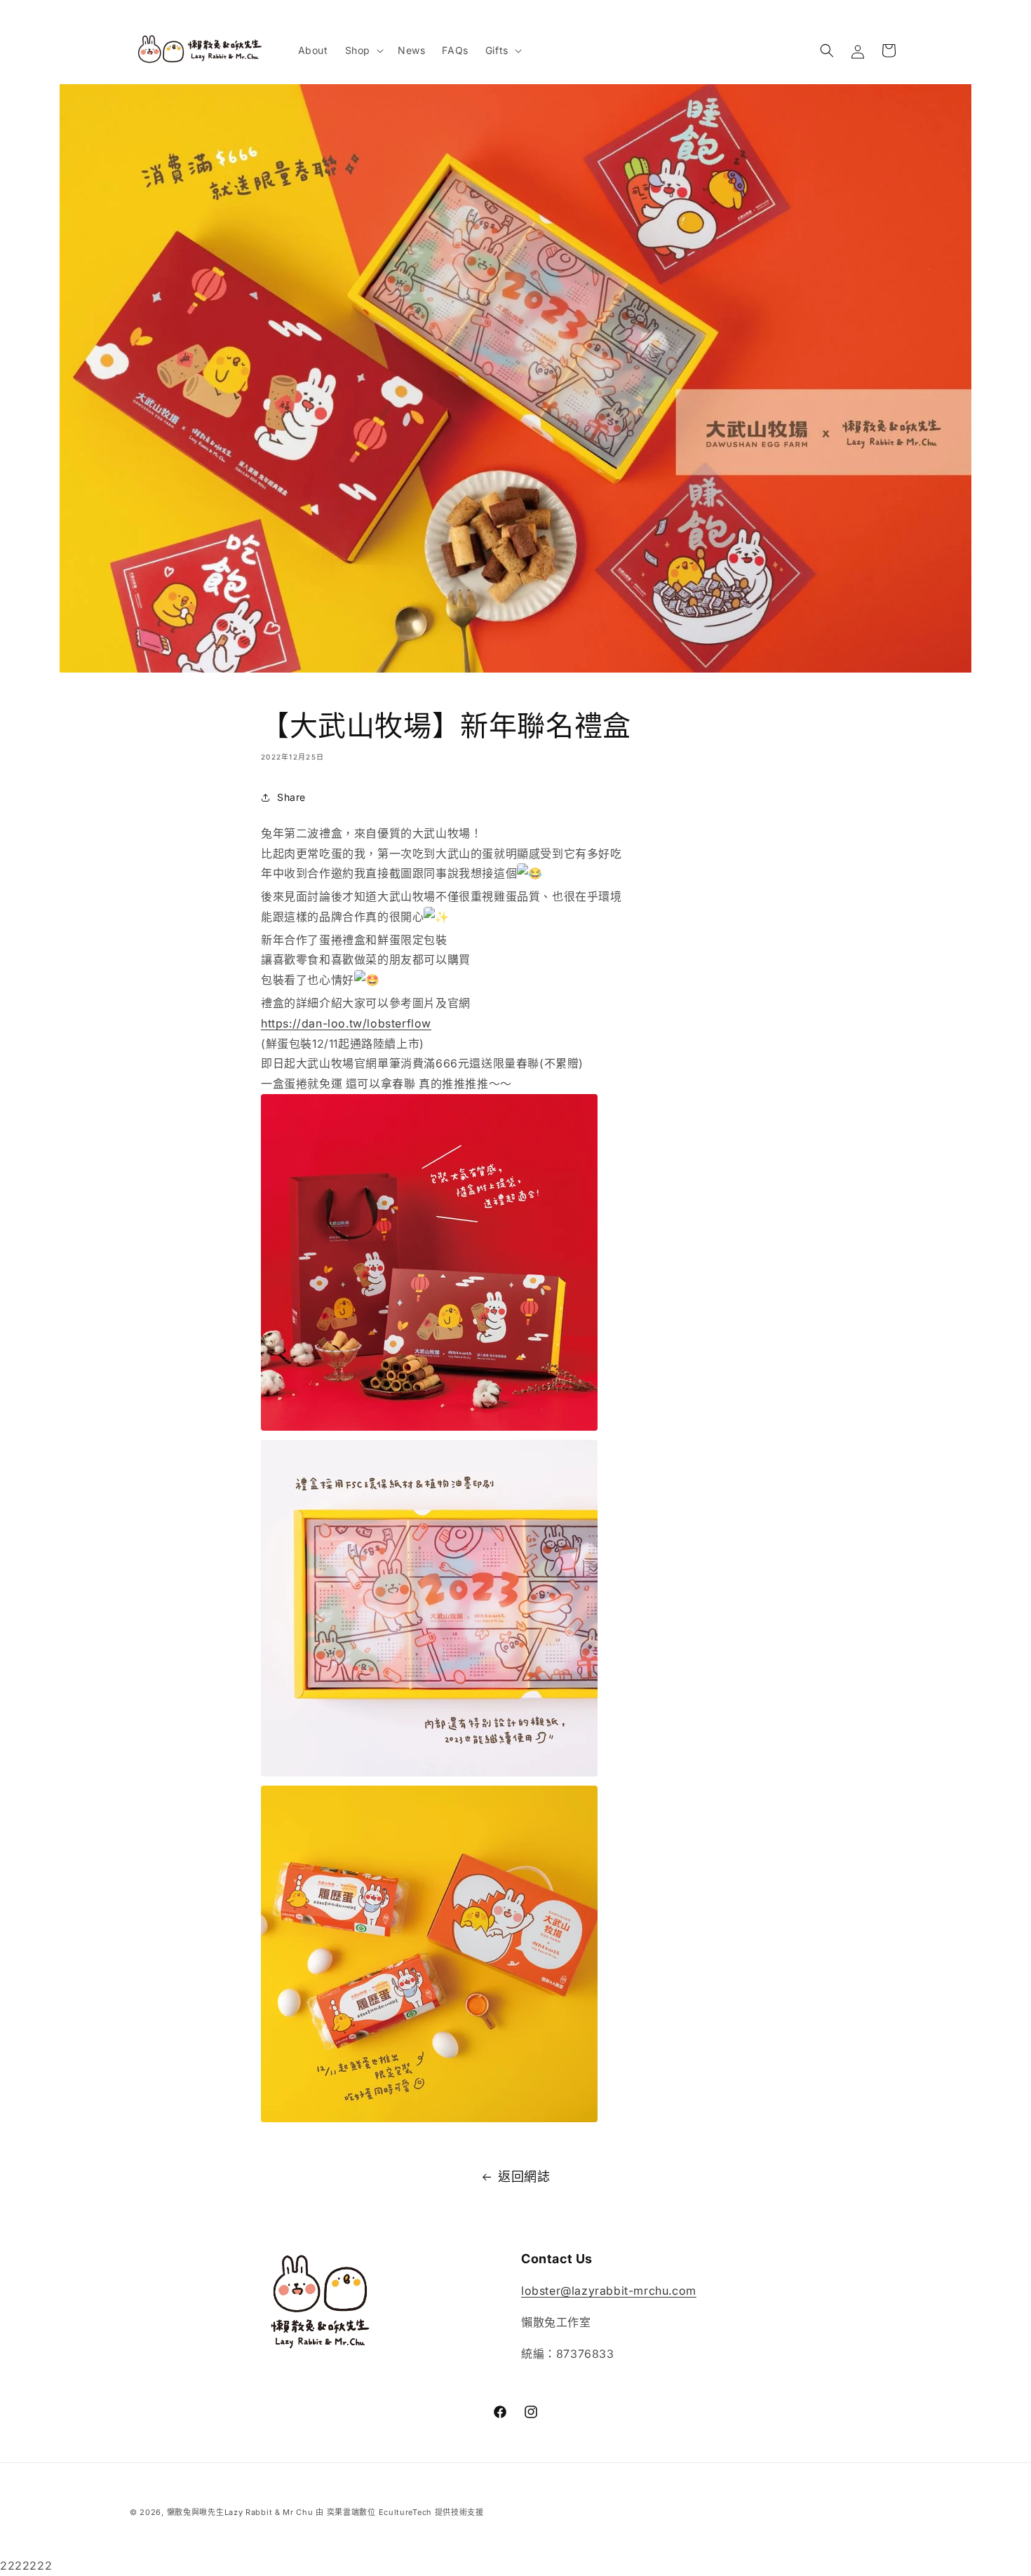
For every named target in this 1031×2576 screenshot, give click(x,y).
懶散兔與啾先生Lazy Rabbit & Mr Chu (240, 2512)
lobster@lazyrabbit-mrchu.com (609, 2291)
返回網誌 (524, 2177)
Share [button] (291, 797)
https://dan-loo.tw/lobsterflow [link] (346, 1023)
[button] (363, 50)
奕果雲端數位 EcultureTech (379, 2512)
